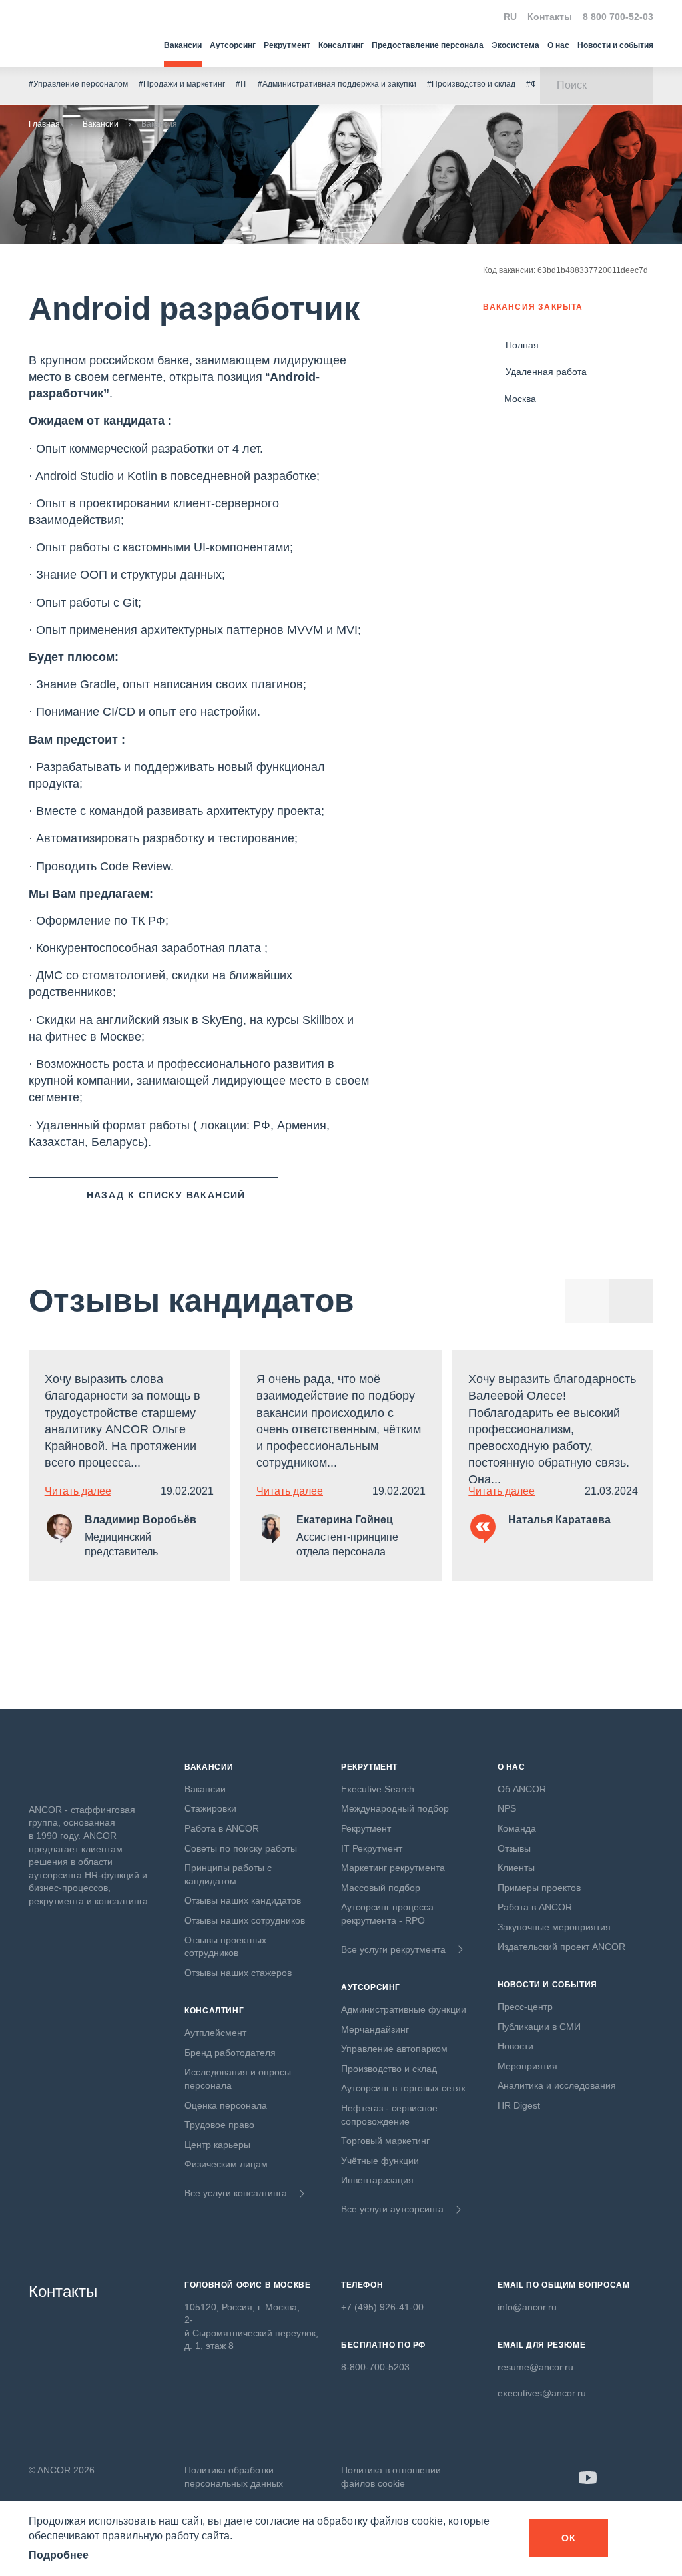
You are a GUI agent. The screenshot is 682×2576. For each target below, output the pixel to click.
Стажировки (210, 1808)
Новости (515, 2046)
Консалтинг (341, 45)
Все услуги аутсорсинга (392, 2209)
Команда (517, 1828)
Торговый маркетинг (385, 2141)
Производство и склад (389, 2069)
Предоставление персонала (428, 45)
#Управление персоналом (78, 84)
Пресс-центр (525, 2007)
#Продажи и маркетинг (182, 84)
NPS (507, 1808)
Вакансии (183, 45)
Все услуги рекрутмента (393, 1949)
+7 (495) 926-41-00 (382, 2307)
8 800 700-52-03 (618, 17)
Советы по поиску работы (241, 1848)
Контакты (550, 17)
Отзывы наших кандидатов (243, 1900)
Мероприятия (527, 2066)
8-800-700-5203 (375, 2367)
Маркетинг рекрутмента (393, 1868)
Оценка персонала (226, 2105)
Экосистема (515, 45)
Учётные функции (380, 2161)
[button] (631, 1301)
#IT (241, 84)
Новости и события (615, 45)
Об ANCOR (522, 1789)
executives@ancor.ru (542, 2393)
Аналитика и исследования (557, 2085)
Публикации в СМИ (539, 2027)
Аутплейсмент (215, 2033)
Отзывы (514, 1848)
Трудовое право (219, 2125)
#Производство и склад (471, 84)
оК (569, 2538)
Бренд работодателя (230, 2053)
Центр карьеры (217, 2145)
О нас (558, 45)
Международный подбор (395, 1808)
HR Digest (519, 2105)
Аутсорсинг (233, 45)
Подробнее (59, 2555)
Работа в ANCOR (222, 1828)
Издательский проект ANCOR (561, 1947)
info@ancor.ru (527, 2307)
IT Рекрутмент (372, 1848)
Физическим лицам (226, 2164)
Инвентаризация (377, 2180)
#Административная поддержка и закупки (337, 84)
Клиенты (516, 1868)
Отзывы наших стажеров (238, 1973)
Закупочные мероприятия (554, 1927)
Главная (44, 124)
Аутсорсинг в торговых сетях (403, 2088)
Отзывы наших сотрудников (245, 1920)
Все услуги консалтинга (236, 2193)
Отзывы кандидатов (191, 1301)
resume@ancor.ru (535, 2367)
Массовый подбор (381, 1888)
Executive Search (378, 1789)
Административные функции (404, 2009)
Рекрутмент (287, 45)
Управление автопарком (394, 2049)
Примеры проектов (539, 1888)
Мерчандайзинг (375, 2029)
